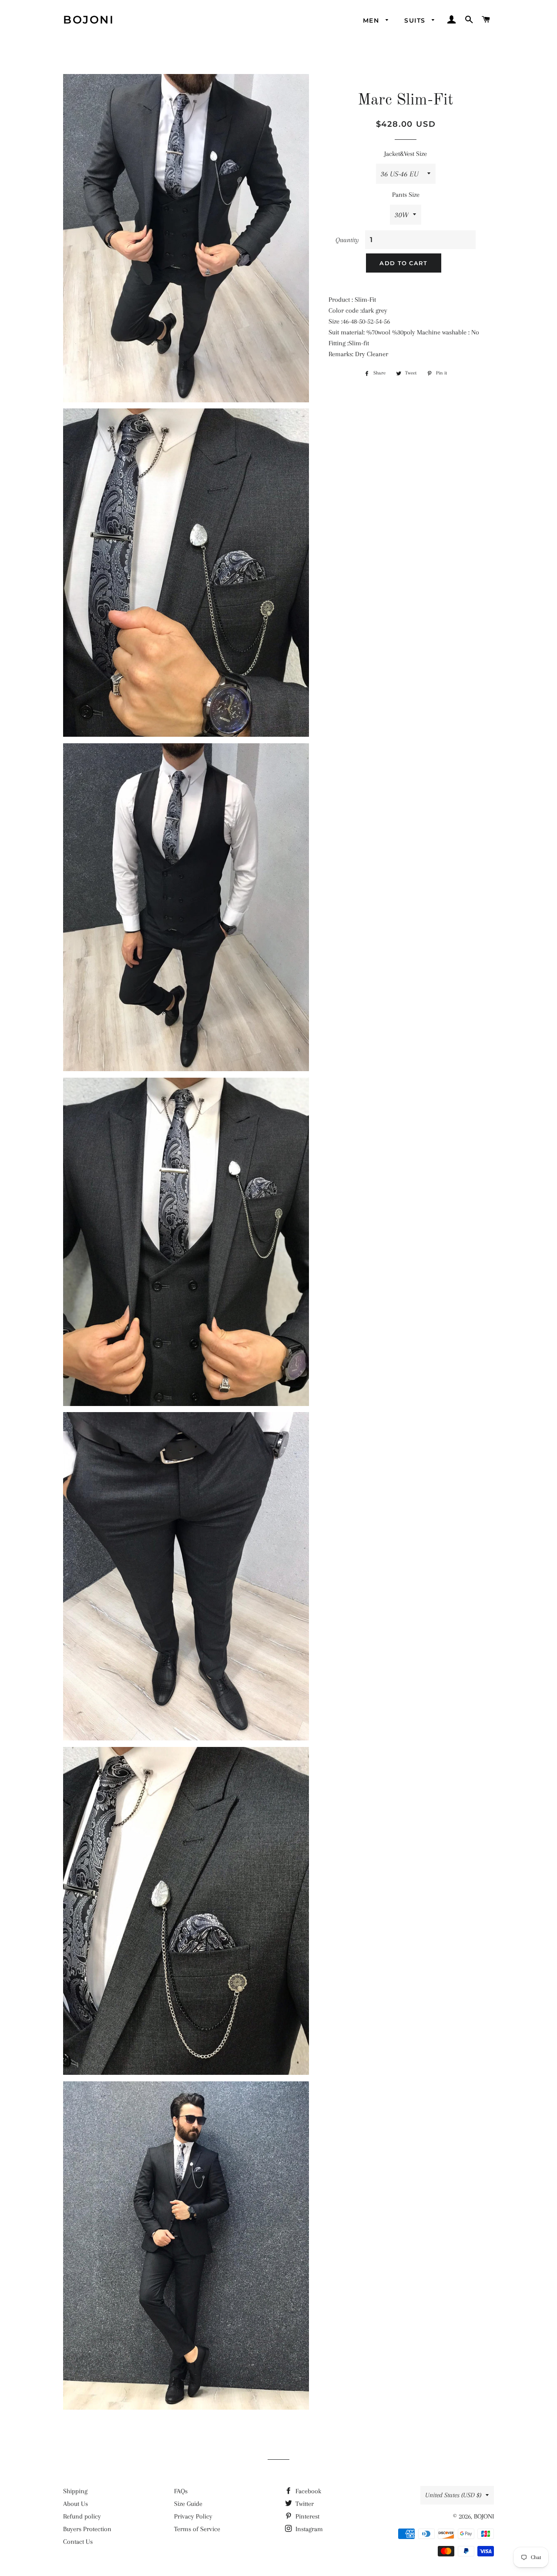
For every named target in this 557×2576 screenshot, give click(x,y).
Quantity (347, 240)
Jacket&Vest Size (406, 154)
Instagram (308, 2529)
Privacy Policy (193, 2516)
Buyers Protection (87, 2529)
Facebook (307, 2491)
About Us (75, 2504)
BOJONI (89, 20)
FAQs (181, 2491)
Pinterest (307, 2516)
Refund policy (82, 2516)
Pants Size (406, 195)
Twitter (304, 2504)
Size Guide (188, 2504)
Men (372, 20)
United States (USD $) (453, 2495)
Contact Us (78, 2542)
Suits (416, 20)
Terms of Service (197, 2529)
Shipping (75, 2491)
